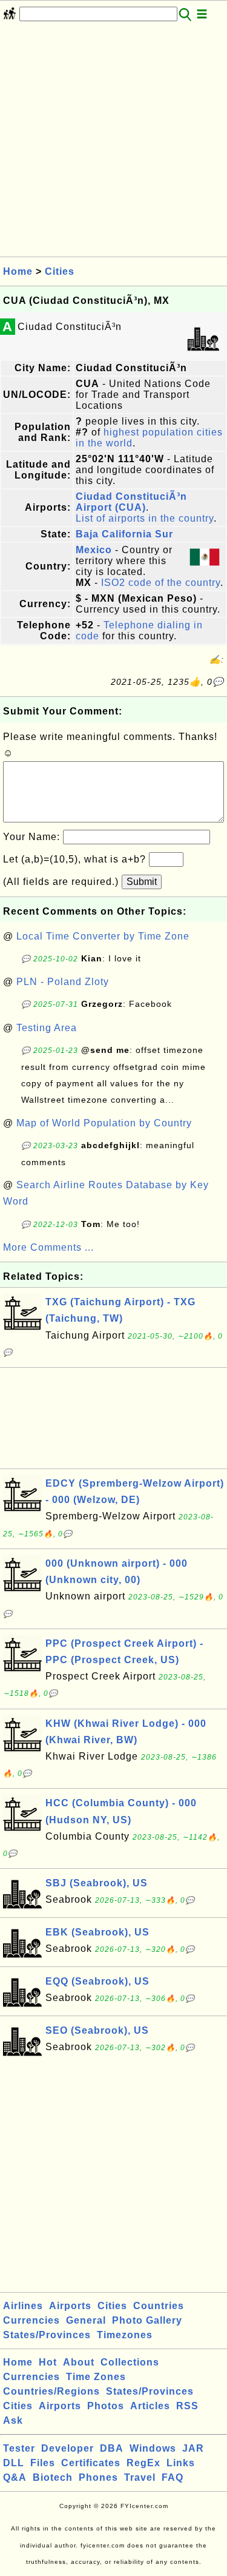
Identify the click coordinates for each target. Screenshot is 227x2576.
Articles (150, 2406)
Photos (106, 2406)
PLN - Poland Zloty (63, 982)
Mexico (94, 550)
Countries (159, 2306)
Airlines (23, 2306)
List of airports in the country (145, 518)
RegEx (143, 2463)
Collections (130, 2362)
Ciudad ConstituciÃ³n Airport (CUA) (131, 502)
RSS (187, 2406)
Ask (13, 2420)
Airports (70, 2306)
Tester (19, 2448)
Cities (60, 271)
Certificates (91, 2463)
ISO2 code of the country (161, 583)
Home (18, 271)
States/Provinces (47, 2335)
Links (181, 2463)
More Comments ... (48, 1247)
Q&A (15, 2477)
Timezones (125, 2335)
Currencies (31, 2320)
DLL (14, 2463)
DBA (112, 2448)
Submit (142, 882)
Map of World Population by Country (104, 1123)
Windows (153, 2448)
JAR (193, 2448)
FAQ (173, 2477)
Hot (48, 2362)
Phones (98, 2477)
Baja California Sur (124, 534)
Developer (67, 2448)
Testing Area (47, 1028)
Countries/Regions (51, 2391)
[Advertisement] (113, 143)
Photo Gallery (147, 2320)
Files (43, 2463)
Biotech (53, 2477)
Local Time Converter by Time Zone (103, 936)
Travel (140, 2477)
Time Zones (96, 2377)
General (86, 2320)
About (79, 2362)
